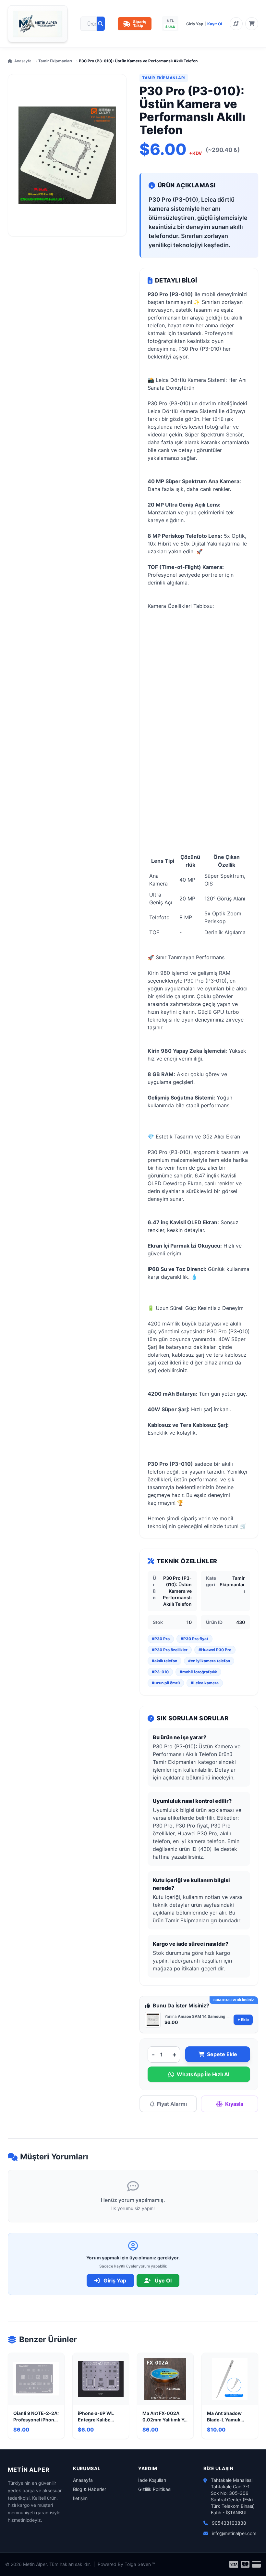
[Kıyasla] (236, 24)
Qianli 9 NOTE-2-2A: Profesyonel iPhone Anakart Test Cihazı (36, 2417)
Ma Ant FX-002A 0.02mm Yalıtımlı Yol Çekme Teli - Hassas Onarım (165, 2417)
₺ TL (170, 20)
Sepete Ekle (222, 2054)
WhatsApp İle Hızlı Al (203, 2074)
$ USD (170, 27)
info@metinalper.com (234, 2533)
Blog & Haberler (90, 2489)
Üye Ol (163, 2281)
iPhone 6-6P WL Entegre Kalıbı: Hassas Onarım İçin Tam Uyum (99, 2417)
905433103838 (229, 2523)
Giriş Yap (195, 24)
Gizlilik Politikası (155, 2489)
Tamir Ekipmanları (55, 61)
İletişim (80, 2498)
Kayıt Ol (215, 24)
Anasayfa (23, 61)
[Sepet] (252, 24)
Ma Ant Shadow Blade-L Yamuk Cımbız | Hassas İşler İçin (225, 2417)
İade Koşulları (152, 2480)
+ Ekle (243, 2020)
